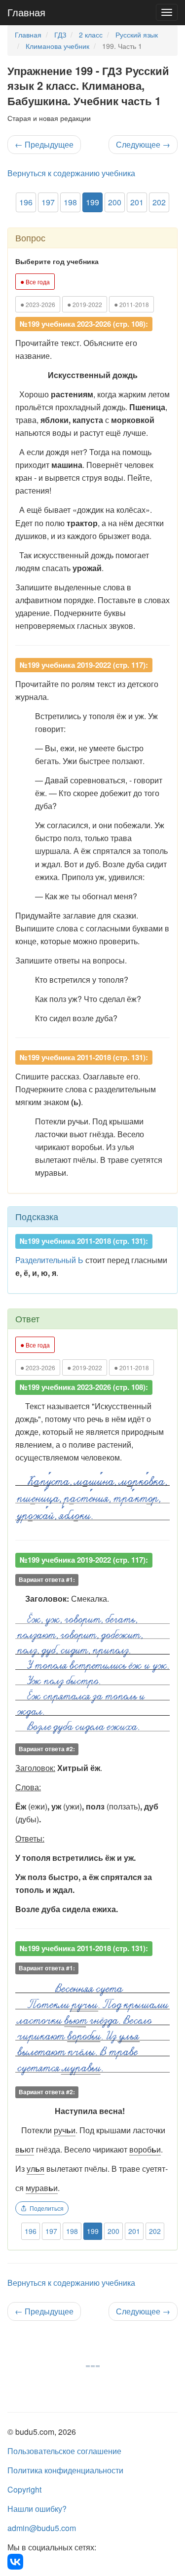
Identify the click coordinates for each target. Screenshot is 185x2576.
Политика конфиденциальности (65, 2470)
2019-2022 (85, 304)
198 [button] (70, 202)
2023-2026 (38, 304)
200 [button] (115, 202)
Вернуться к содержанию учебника (71, 173)
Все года (35, 281)
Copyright (24, 2489)
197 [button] (48, 202)
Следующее (143, 144)
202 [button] (159, 202)
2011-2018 (131, 304)
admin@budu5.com (42, 2528)
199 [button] (92, 202)
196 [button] (26, 202)
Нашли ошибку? (37, 2509)
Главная (26, 12)
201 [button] (137, 202)
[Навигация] (167, 12)
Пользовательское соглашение (64, 2451)
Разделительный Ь (49, 1260)
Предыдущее (44, 144)
